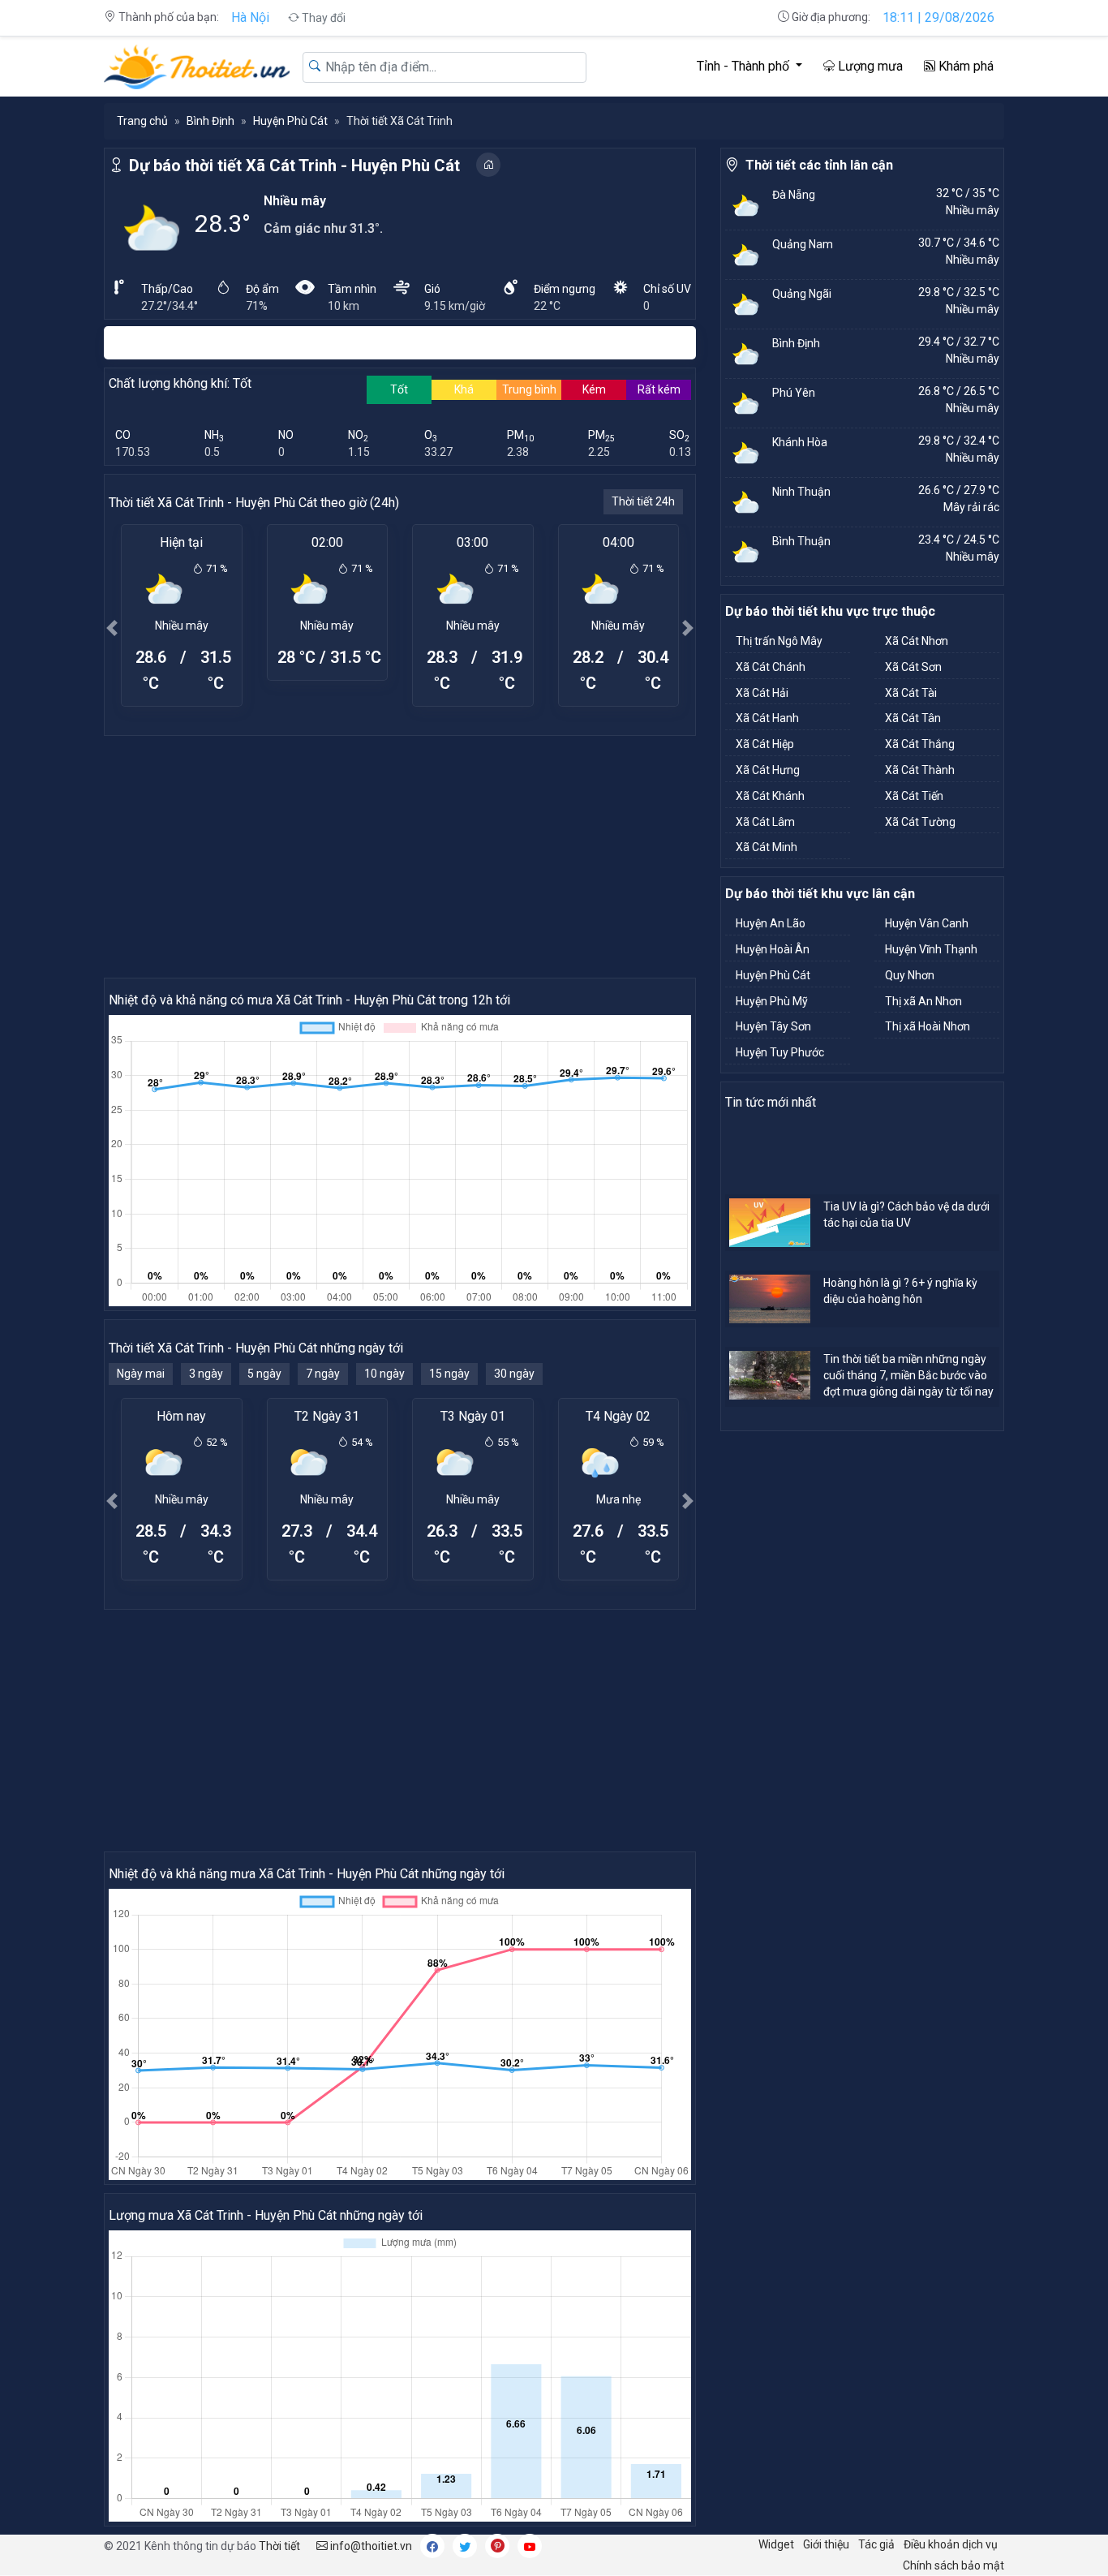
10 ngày (384, 1374)
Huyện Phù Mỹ (772, 1001)
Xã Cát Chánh (771, 667)
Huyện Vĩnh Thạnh (931, 949)
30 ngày (514, 1374)
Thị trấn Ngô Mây (779, 641)
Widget (776, 2544)
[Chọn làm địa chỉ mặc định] (488, 165)
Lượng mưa (869, 66)
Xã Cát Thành (920, 770)
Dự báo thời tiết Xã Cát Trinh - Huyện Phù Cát (294, 166)
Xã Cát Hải (762, 693)
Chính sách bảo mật (953, 2565)
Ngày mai (141, 1374)
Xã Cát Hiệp (765, 744)
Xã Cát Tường (920, 822)
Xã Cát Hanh (767, 718)
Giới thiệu (826, 2544)
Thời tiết (279, 2546)
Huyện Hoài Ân (773, 949)
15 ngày (449, 1374)
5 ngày (264, 1374)
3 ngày (206, 1374)
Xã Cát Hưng (768, 770)
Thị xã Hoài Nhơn (928, 1026)
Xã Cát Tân (913, 718)
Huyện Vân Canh (927, 923)
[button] (112, 628)
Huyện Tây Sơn (773, 1026)
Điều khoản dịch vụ (951, 2544)
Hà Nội (250, 17)
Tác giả (876, 2544)
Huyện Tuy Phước (780, 1052)
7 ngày (323, 1374)
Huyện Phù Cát (290, 121)
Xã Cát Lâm (765, 822)
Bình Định (210, 121)
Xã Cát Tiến (914, 796)
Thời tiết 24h (643, 501)
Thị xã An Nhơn (923, 1001)
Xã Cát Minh (767, 847)
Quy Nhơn (910, 975)
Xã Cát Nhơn (917, 641)
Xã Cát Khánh (770, 796)
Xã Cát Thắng (920, 744)
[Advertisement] (400, 856)
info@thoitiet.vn (370, 2546)
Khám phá (964, 66)
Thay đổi (322, 18)
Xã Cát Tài (911, 693)
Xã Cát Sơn (913, 667)
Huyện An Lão (771, 923)
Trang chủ (142, 121)
